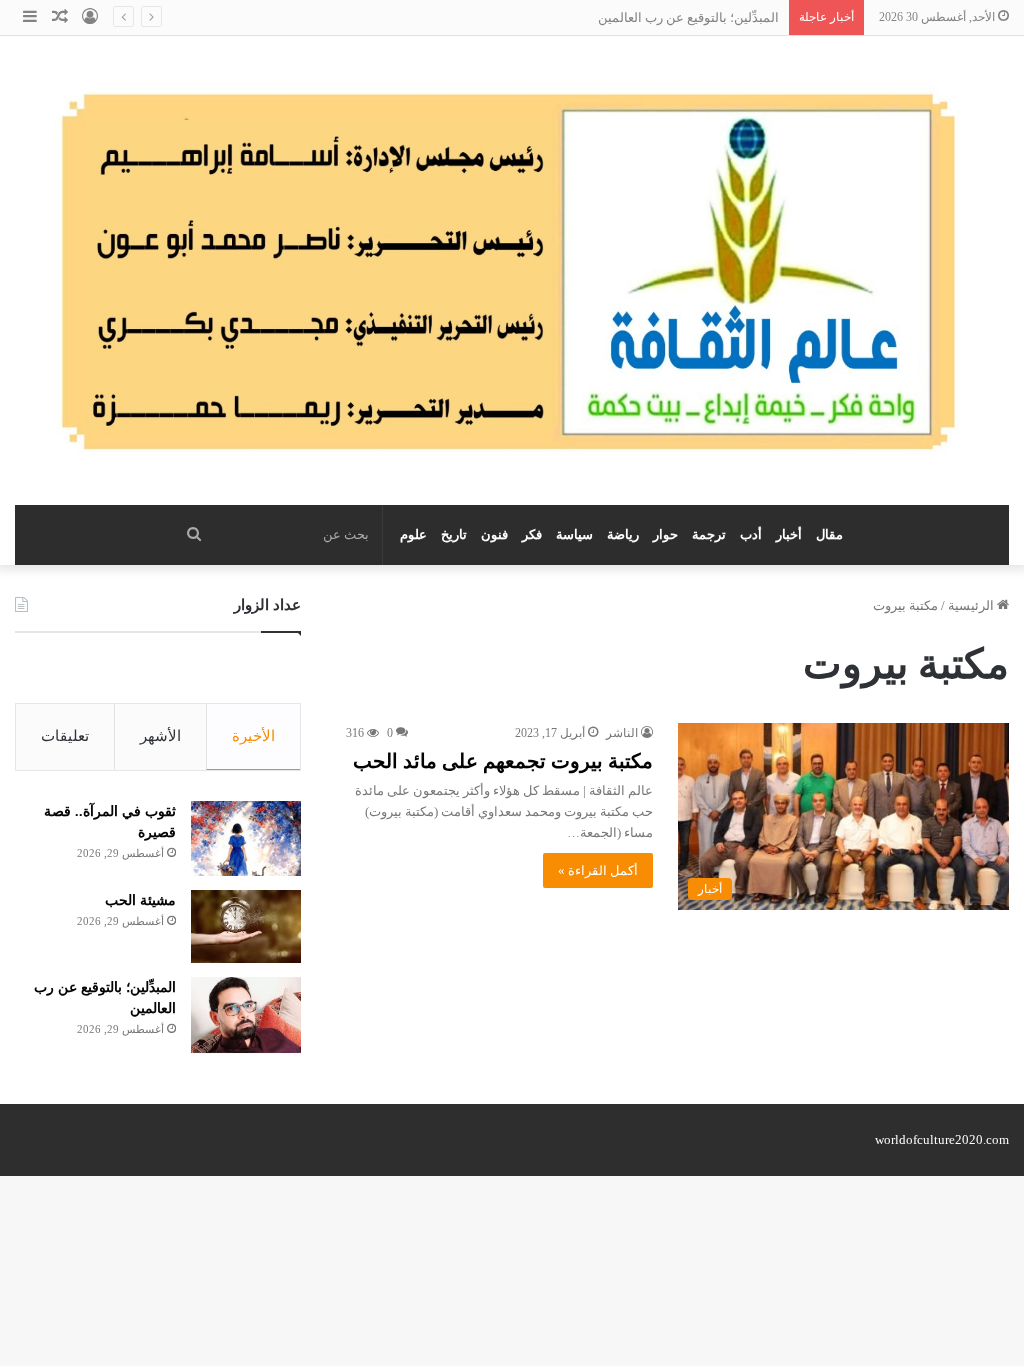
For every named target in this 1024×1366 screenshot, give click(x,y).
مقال (829, 534)
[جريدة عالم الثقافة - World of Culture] (512, 270)
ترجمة (709, 534)
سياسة (574, 534)
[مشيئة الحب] (246, 926)
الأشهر (160, 736)
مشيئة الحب (140, 900)
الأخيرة (253, 736)
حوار (665, 534)
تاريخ (454, 534)
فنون (494, 534)
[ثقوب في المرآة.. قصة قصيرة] (246, 838)
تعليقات (65, 736)
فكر (532, 534)
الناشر (622, 733)
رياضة (623, 534)
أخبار (789, 534)
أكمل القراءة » (598, 870)
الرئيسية (972, 605)
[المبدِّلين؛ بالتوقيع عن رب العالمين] (246, 1015)
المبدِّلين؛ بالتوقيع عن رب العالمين (688, 17)
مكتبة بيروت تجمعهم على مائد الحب (503, 761)
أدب (751, 534)
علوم (413, 534)
